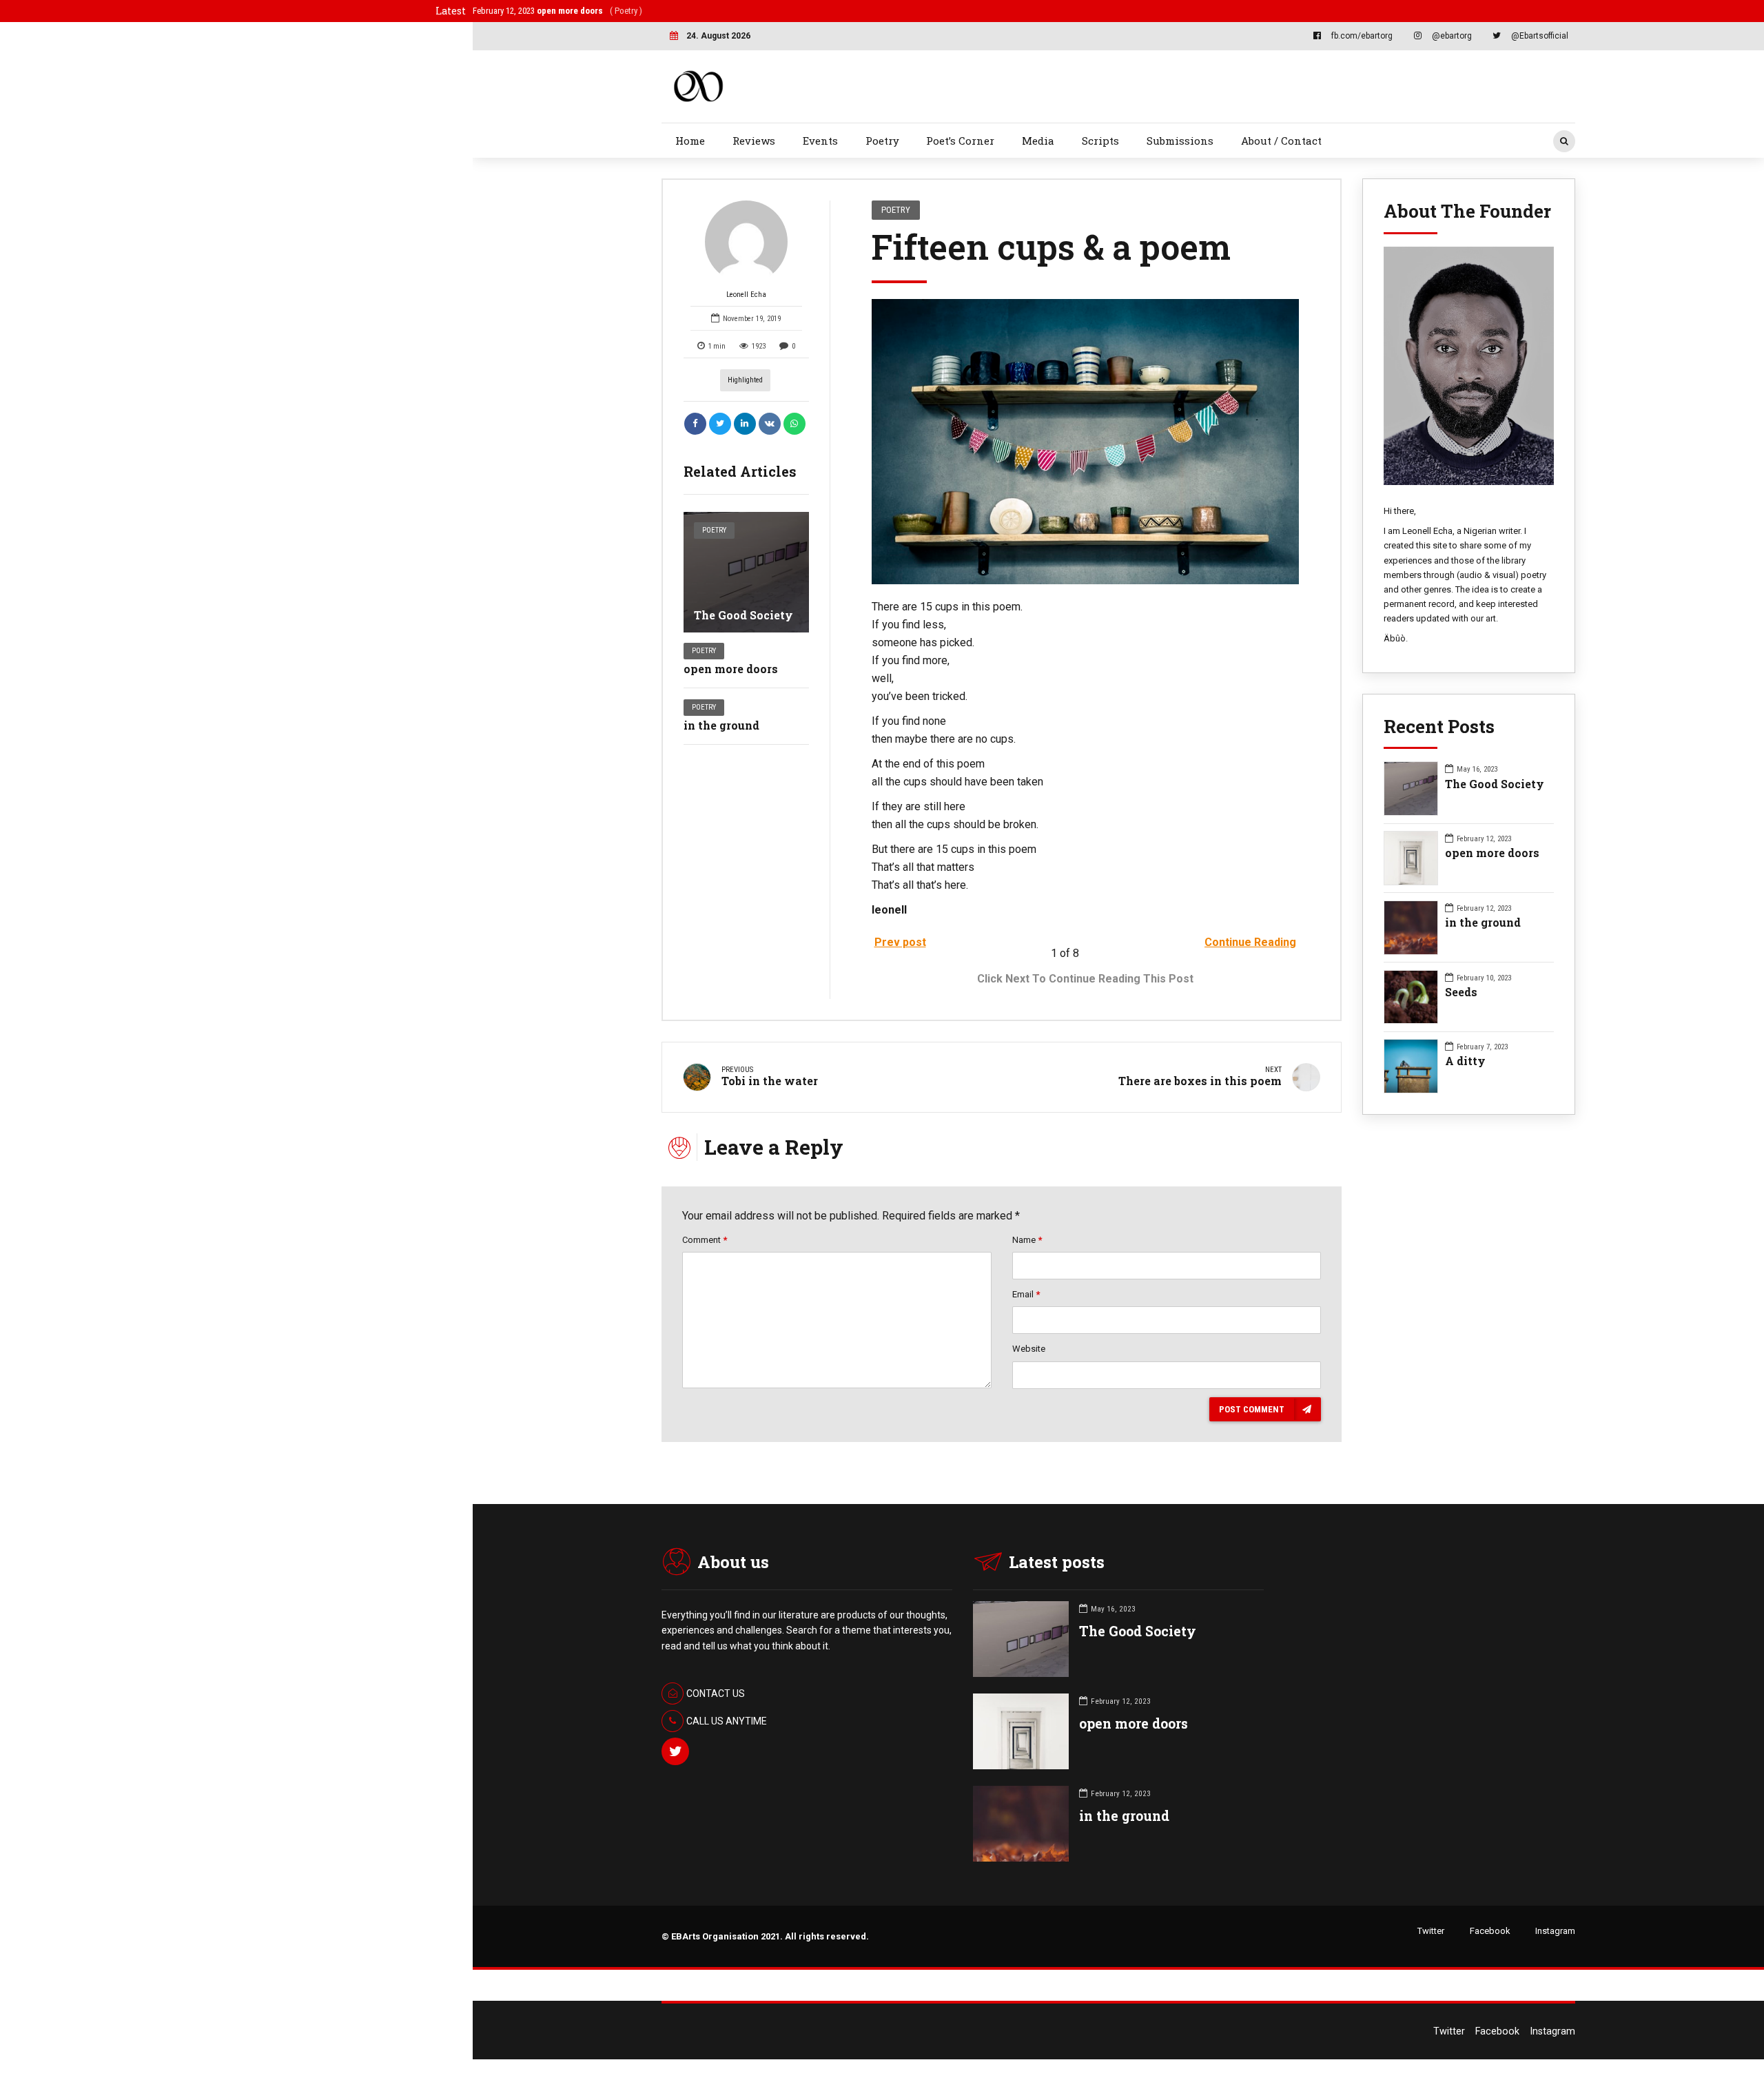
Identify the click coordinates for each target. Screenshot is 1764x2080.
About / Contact (1281, 141)
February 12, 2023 (550, 11)
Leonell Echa (746, 295)
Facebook (1490, 1931)
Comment (705, 1240)
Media (1038, 141)
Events (820, 141)
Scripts (1100, 141)
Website (1029, 1349)
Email (1026, 1294)
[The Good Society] (746, 572)
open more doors (731, 669)
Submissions (1180, 141)
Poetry (882, 141)
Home (690, 141)
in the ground (721, 725)
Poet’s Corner (960, 141)
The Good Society (743, 615)
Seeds (1461, 992)
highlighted (745, 380)
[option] (1086, 442)
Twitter (1431, 1931)
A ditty (1465, 1061)
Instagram (1555, 1931)
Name (1027, 1240)
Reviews (754, 141)
